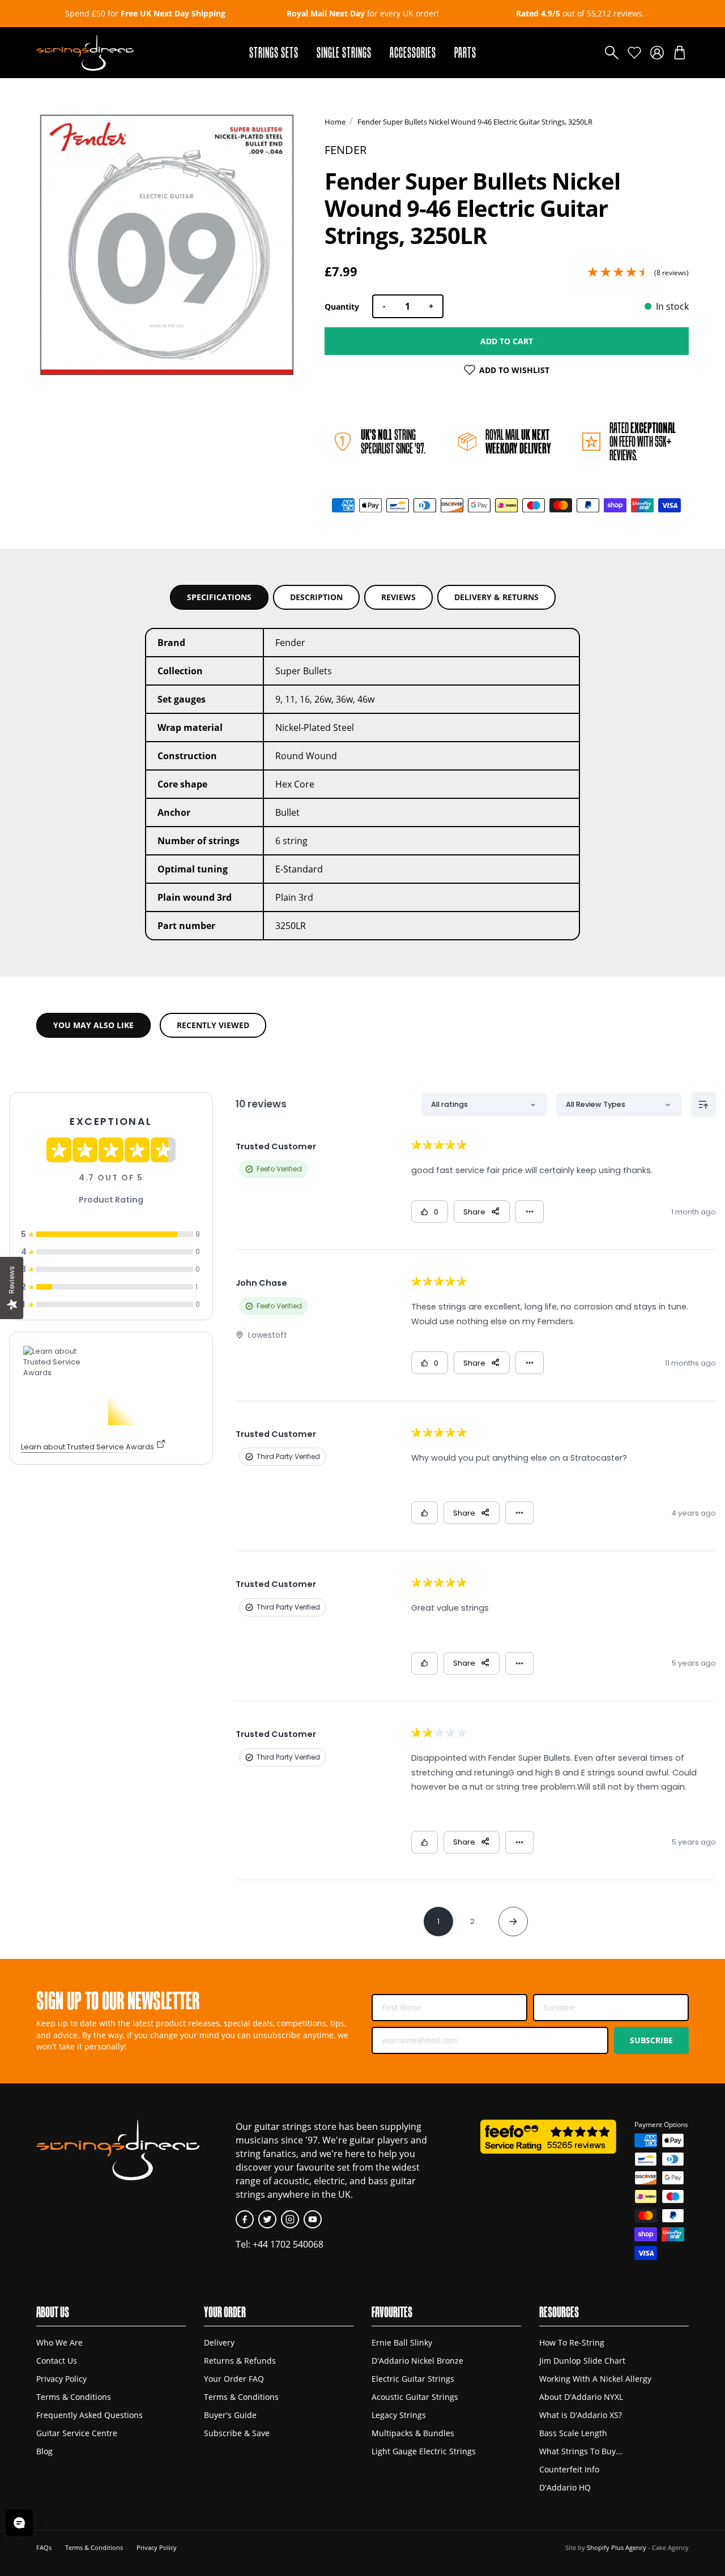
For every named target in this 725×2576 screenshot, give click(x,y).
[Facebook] (245, 2219)
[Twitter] (267, 2219)
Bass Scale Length (573, 2433)
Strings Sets (274, 52)
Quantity (342, 307)
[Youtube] (313, 2219)
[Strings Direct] (85, 53)
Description (316, 597)
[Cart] (680, 53)
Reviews (398, 597)
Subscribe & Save (237, 2433)
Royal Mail (518, 441)
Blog (44, 2451)
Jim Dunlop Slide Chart (582, 2361)
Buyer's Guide (230, 2415)
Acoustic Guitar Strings (415, 2397)
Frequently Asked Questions (89, 2415)
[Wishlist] (634, 53)
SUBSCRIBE (651, 2040)
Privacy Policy (61, 2379)
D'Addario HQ (565, 2487)
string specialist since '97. (393, 441)
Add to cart (507, 341)
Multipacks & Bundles (413, 2433)
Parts (465, 52)
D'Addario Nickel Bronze (417, 2361)
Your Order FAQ (234, 2379)
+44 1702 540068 (288, 2244)
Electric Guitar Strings (413, 2379)
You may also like (93, 1025)
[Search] (612, 53)
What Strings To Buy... (581, 2451)
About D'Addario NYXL (581, 2397)
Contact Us (57, 2361)
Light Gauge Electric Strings (424, 2451)
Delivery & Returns (496, 597)
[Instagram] (290, 2219)
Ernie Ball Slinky (402, 2342)
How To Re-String (572, 2342)
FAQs (44, 2547)
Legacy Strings (399, 2415)
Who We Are (59, 2342)
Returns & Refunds (240, 2361)
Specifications (219, 597)
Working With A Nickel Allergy (595, 2379)
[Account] (657, 53)
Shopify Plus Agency (617, 2547)
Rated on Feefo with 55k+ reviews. (643, 441)
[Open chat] (19, 2523)
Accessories (413, 52)
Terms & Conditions (74, 2397)
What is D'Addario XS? (581, 2415)
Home (335, 122)
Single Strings (344, 52)
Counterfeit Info (569, 2469)
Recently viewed (213, 1025)
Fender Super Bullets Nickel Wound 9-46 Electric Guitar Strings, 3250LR (475, 122)
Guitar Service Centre (77, 2433)
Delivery (219, 2342)
